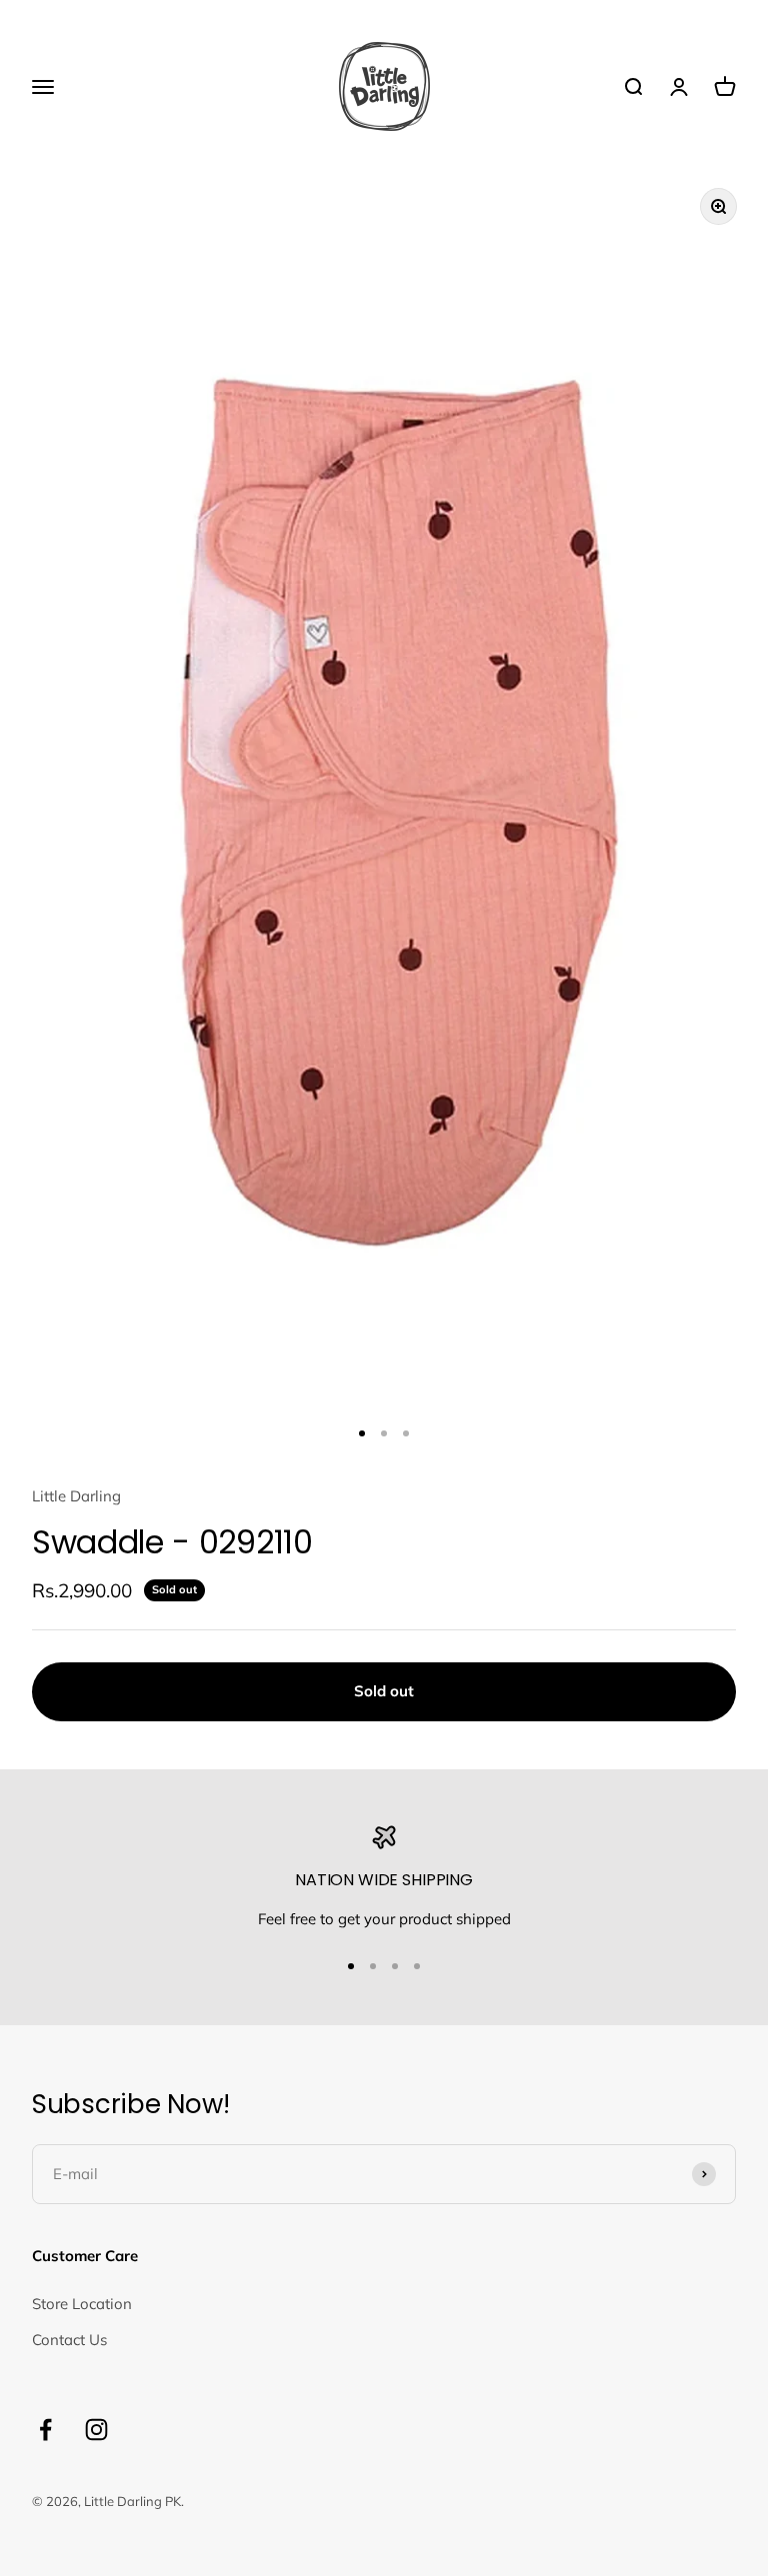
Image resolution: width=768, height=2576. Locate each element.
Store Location (82, 2304)
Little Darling (76, 1496)
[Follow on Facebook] (45, 2430)
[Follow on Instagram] (96, 2430)
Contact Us (69, 2340)
